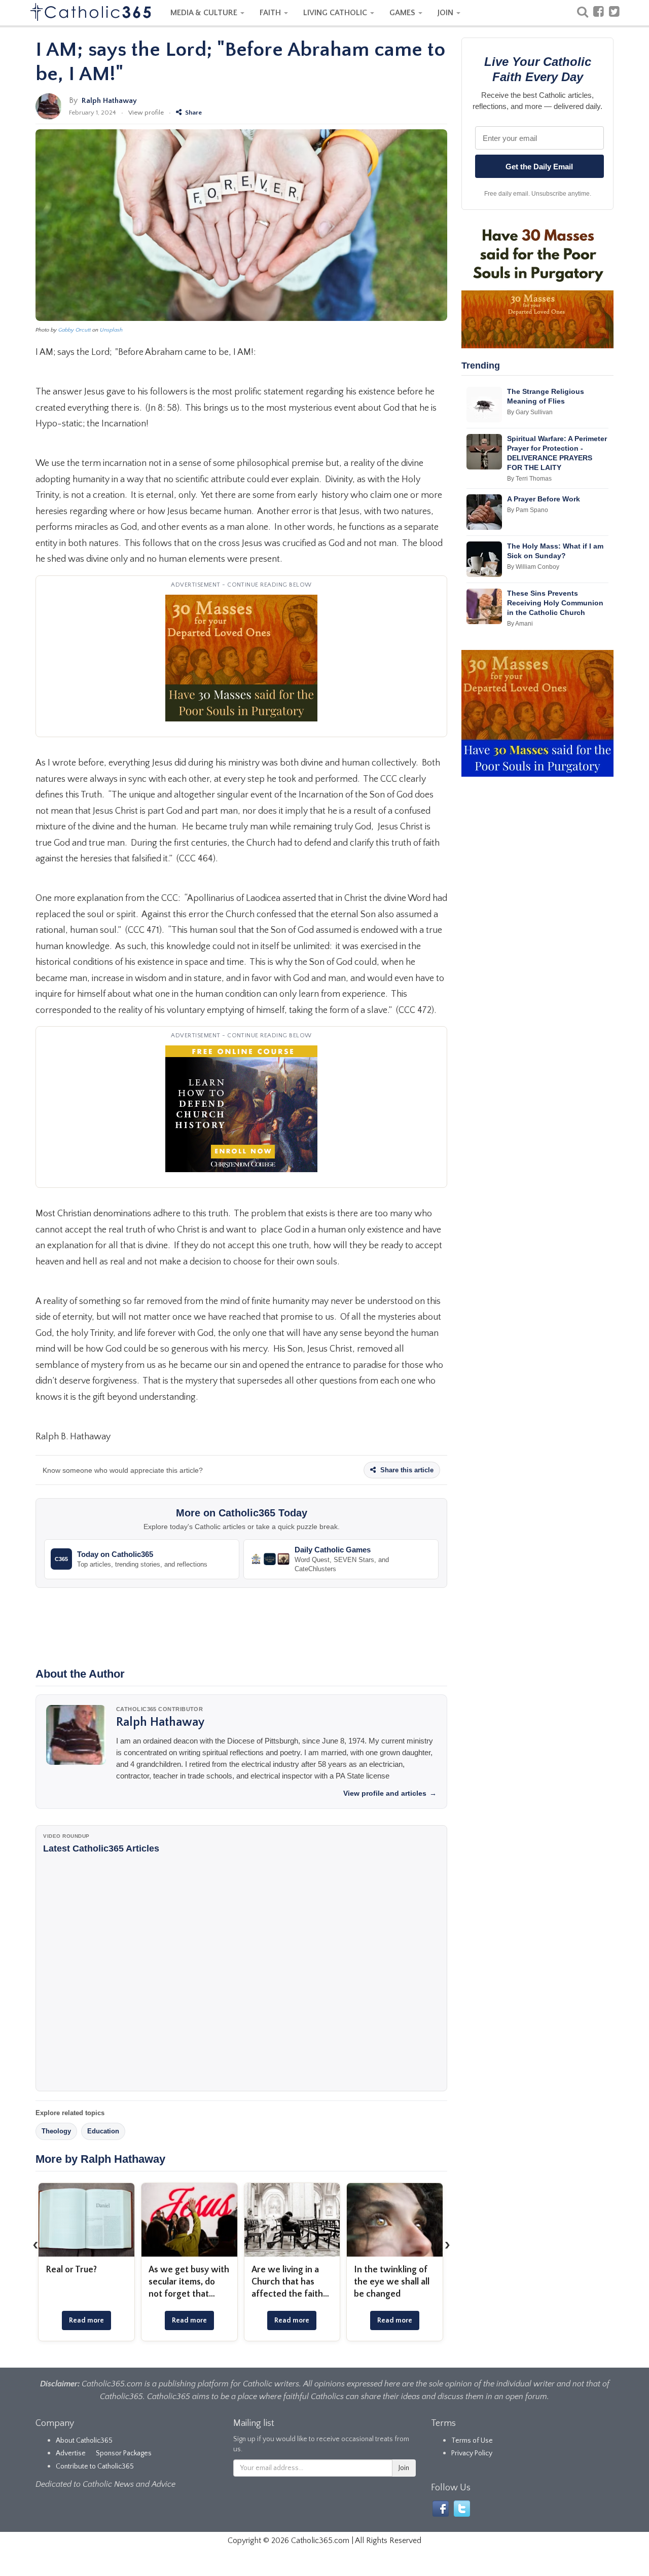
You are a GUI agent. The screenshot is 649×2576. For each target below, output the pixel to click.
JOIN (446, 13)
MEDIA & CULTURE (205, 13)
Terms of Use (472, 2441)
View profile (146, 113)
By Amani (520, 624)
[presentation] (35, 2244)
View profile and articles (390, 1793)
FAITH (271, 13)
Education (103, 2131)
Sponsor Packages (124, 2453)
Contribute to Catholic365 (95, 2466)
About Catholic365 (84, 2441)
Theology (56, 2131)
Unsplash (111, 330)
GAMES (403, 13)
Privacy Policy (472, 2453)
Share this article (406, 1470)
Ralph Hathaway (109, 101)
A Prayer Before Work (544, 499)
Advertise (71, 2453)
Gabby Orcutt (75, 330)
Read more (86, 2320)
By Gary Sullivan (530, 412)
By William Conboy (533, 567)
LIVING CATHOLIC (336, 13)
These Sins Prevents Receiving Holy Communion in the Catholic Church (555, 603)
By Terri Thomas (529, 479)
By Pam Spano (528, 510)
